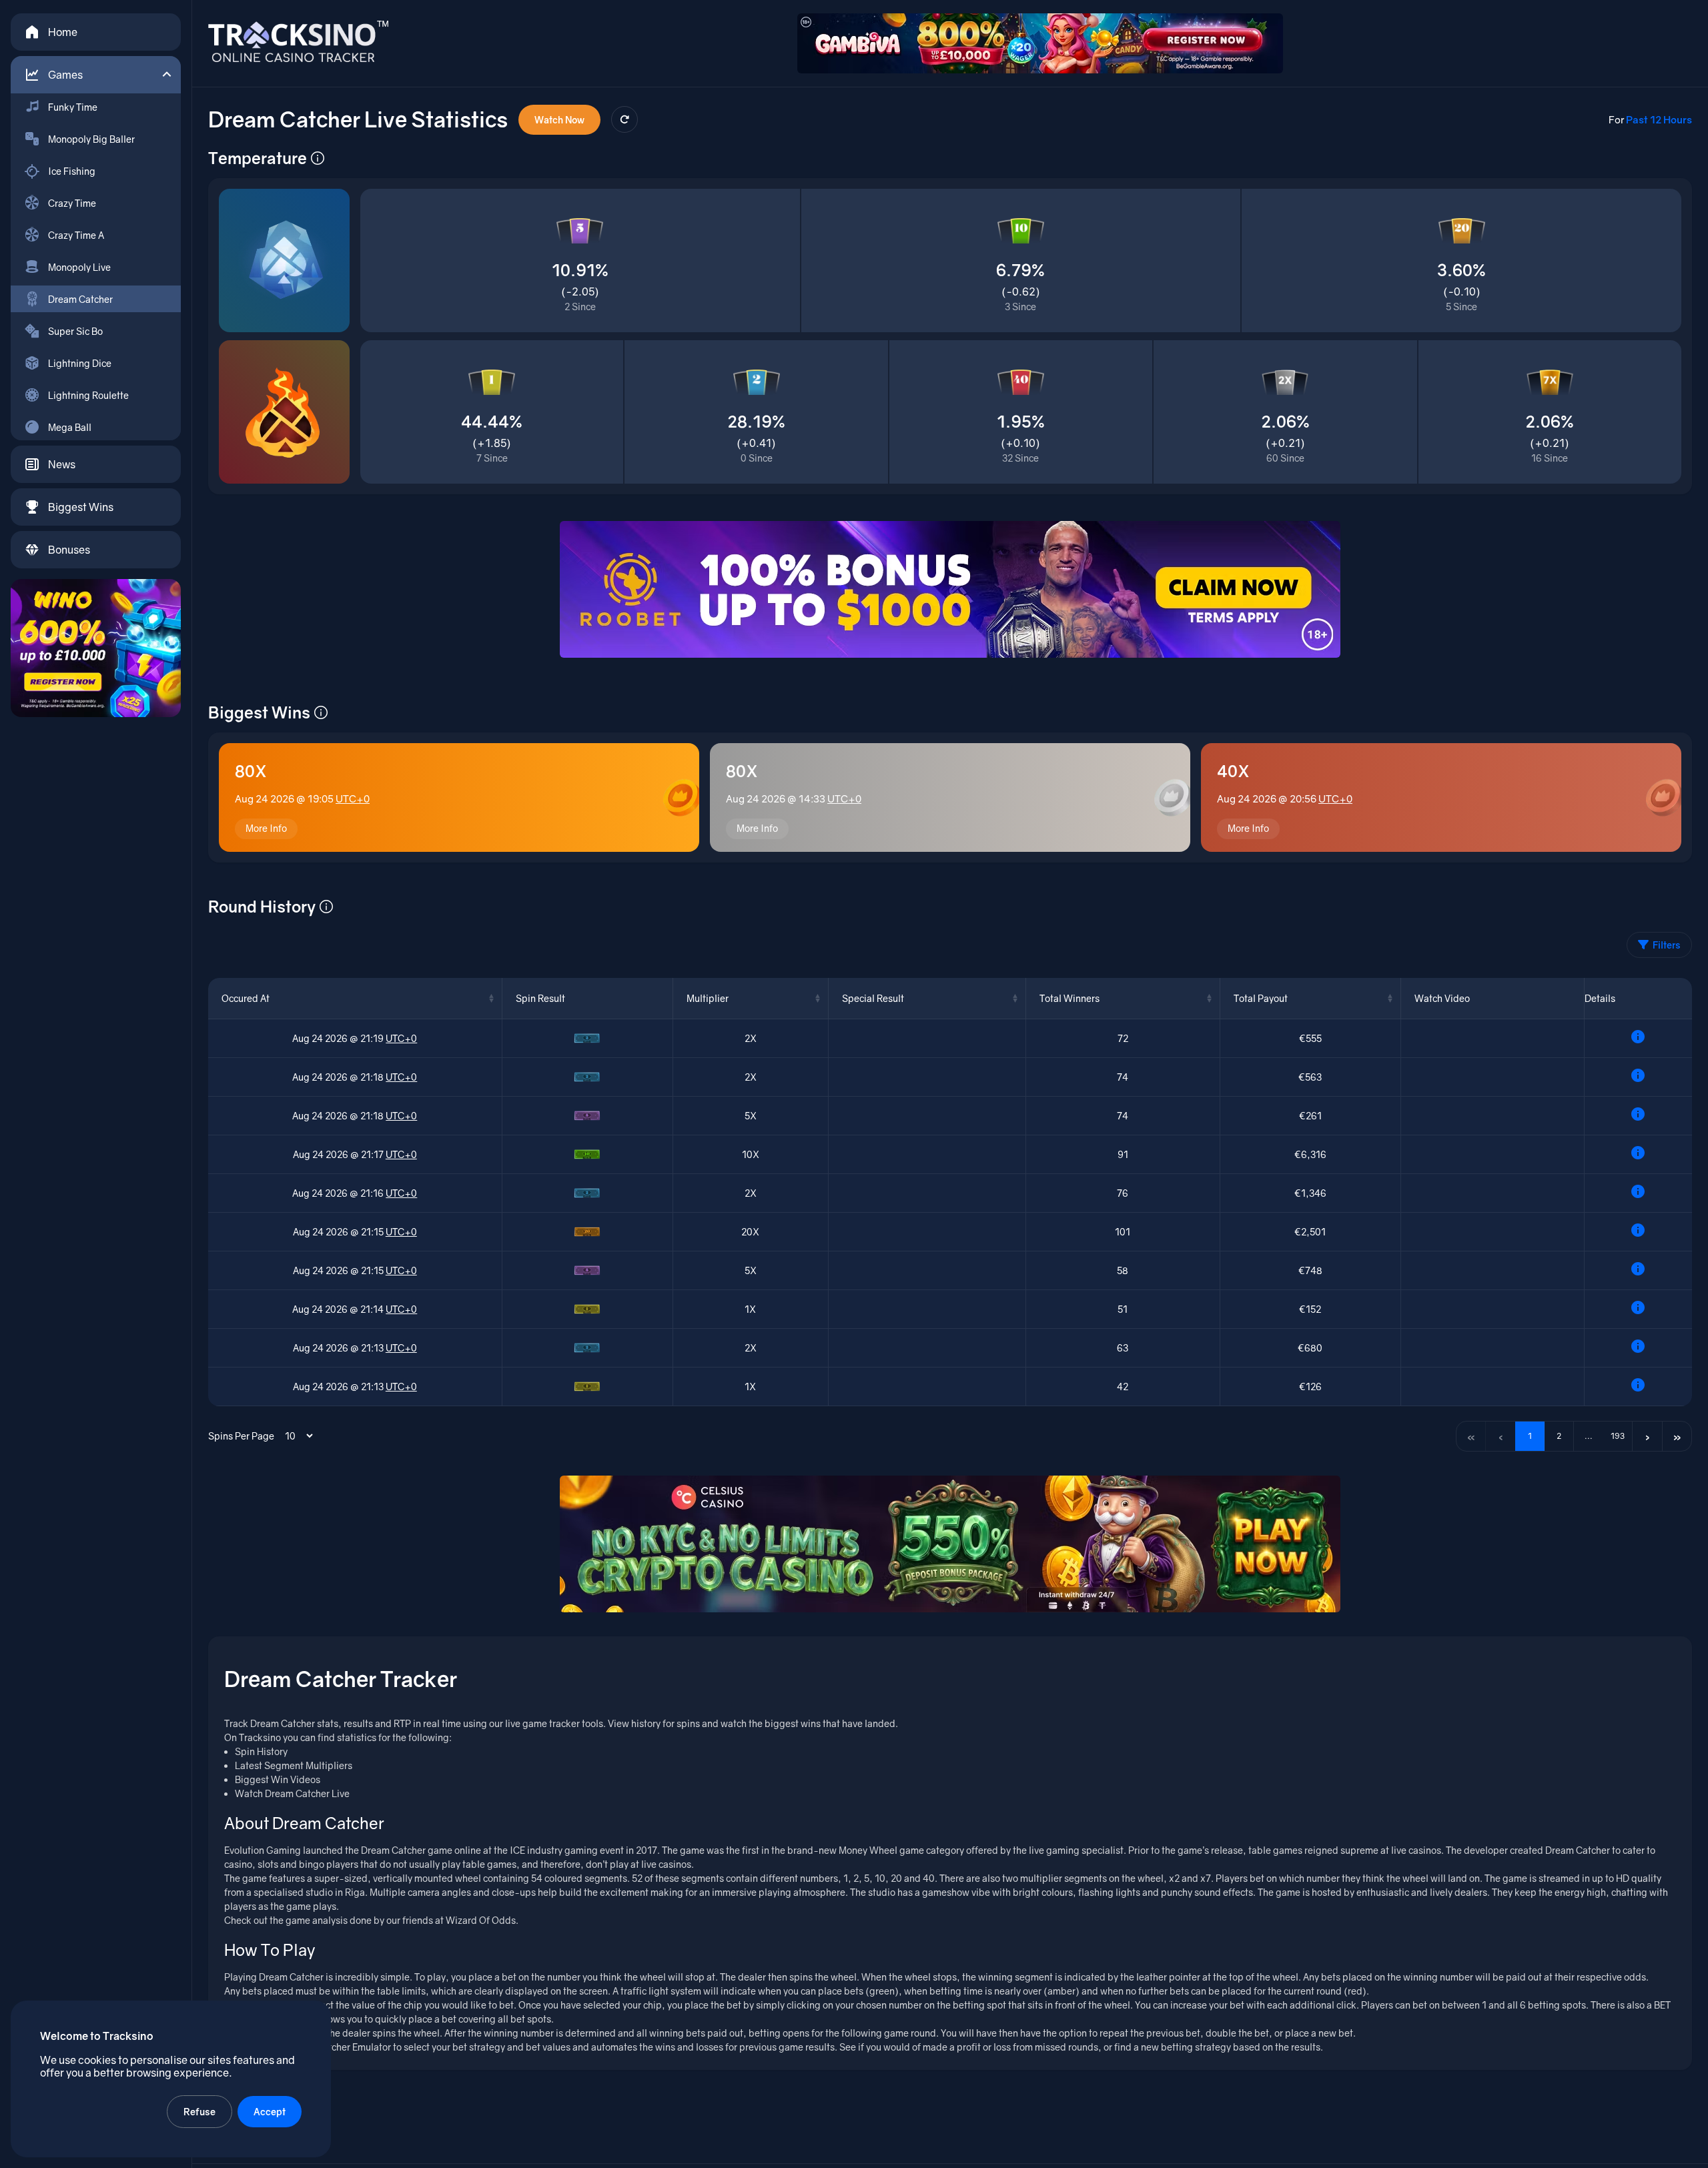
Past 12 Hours (1659, 119)
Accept (270, 2112)
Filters (1667, 945)
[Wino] (96, 648)
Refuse (199, 2112)
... (1589, 1436)
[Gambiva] (1040, 43)
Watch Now (559, 120)
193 (1618, 1436)
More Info (266, 828)
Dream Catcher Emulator (338, 2047)
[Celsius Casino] (950, 1544)
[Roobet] (950, 589)
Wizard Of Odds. (482, 1920)
